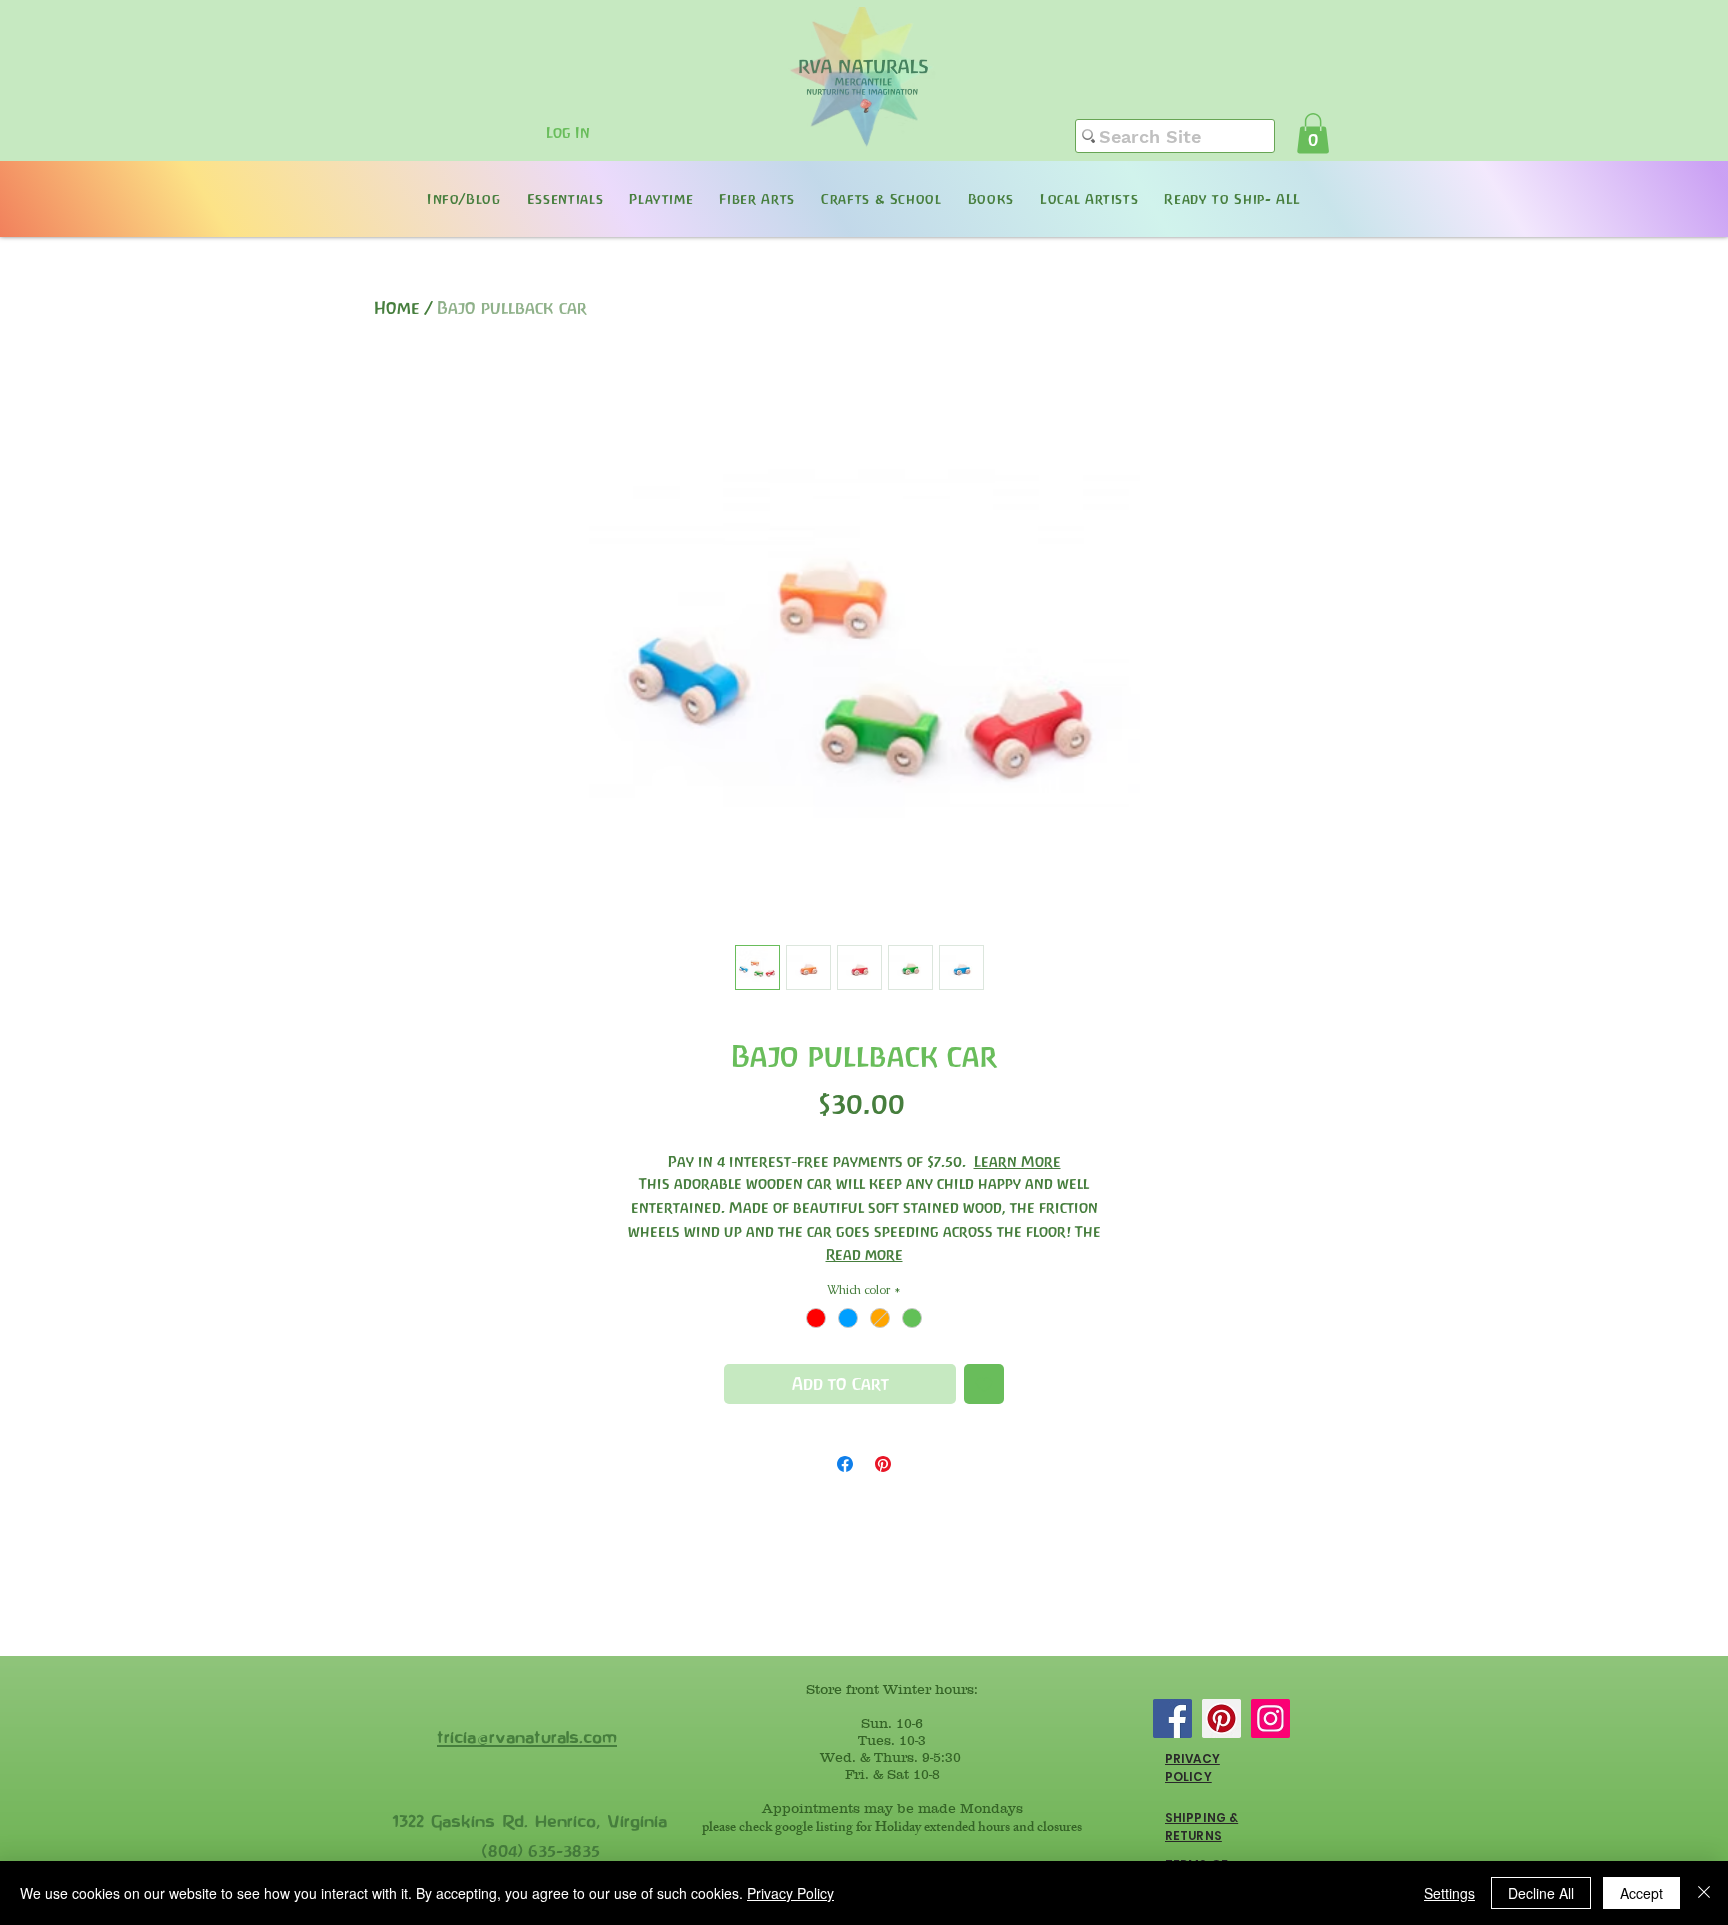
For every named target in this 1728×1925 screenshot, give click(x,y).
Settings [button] (1449, 1893)
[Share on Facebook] (845, 1464)
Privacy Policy (790, 1893)
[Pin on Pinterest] (883, 1464)
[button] (1313, 133)
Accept (1641, 1893)
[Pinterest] (1221, 1718)
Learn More (1017, 1161)
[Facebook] (1172, 1718)
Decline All (1541, 1893)
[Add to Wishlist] (984, 1384)
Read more (864, 1254)
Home (397, 308)
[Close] (1704, 1893)
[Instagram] (1270, 1718)
